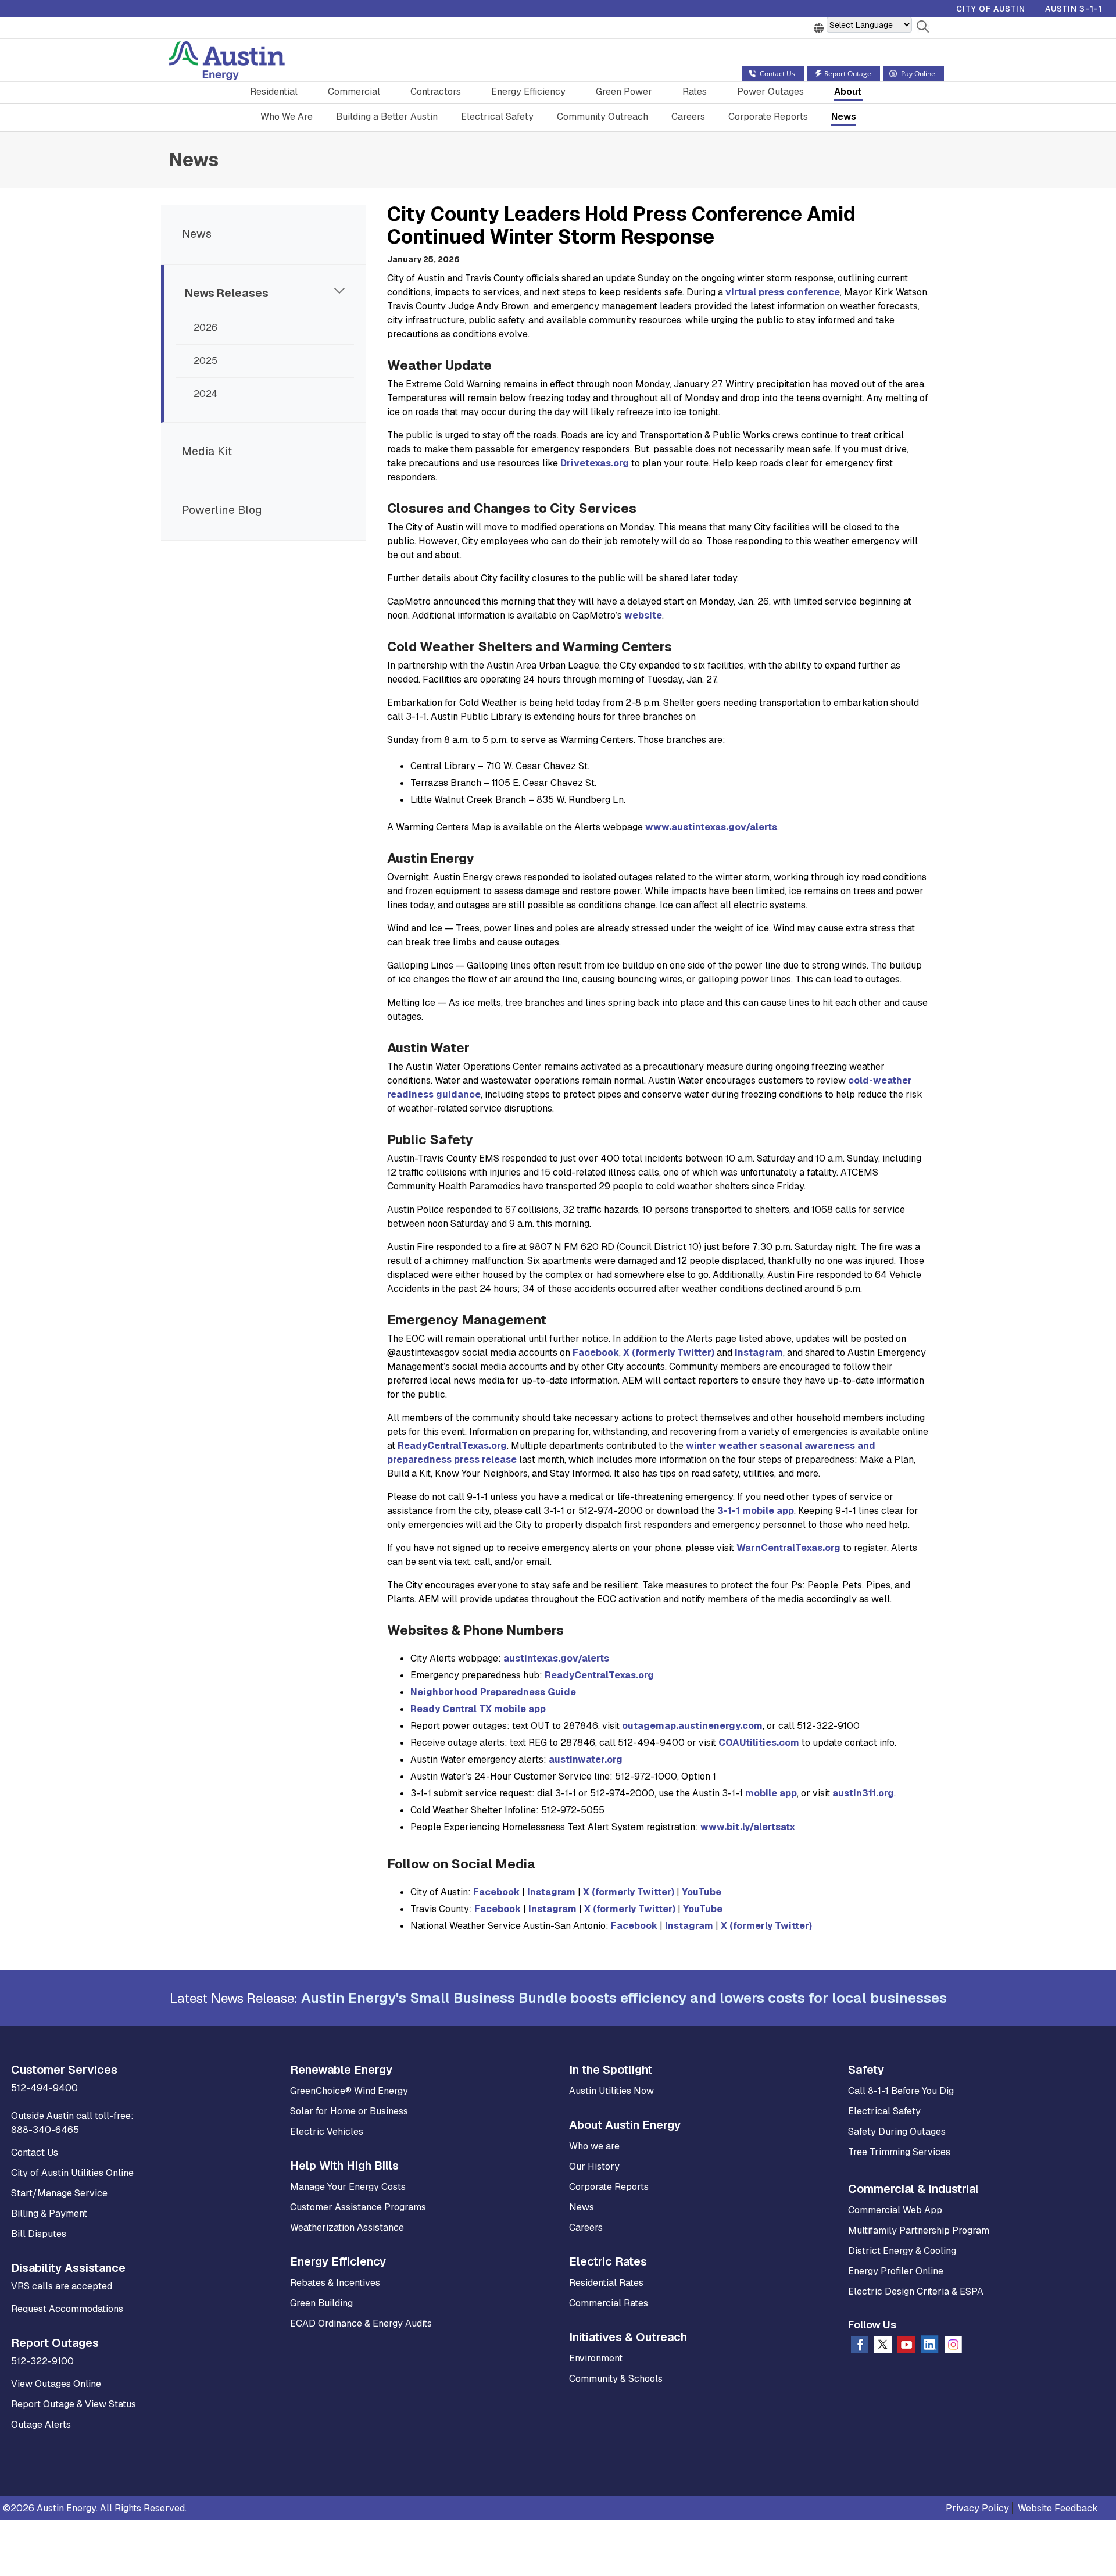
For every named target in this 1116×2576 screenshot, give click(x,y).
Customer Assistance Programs (358, 2207)
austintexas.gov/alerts (556, 1658)
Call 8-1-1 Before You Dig (901, 2091)
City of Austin (991, 9)
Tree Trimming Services (899, 2152)
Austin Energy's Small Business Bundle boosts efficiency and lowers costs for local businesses (624, 1998)
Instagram (759, 1353)
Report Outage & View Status (74, 2404)
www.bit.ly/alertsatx (748, 1827)
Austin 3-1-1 (1074, 9)
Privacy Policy (977, 2508)
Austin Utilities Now (611, 2091)
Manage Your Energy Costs (348, 2187)
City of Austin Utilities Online (72, 2173)
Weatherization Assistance (347, 2227)
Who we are (594, 2146)
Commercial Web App (895, 2210)
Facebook (596, 1353)
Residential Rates (606, 2283)
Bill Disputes (39, 2234)
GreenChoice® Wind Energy (349, 2091)
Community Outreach (602, 117)
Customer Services (64, 2070)
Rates (695, 92)
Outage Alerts (41, 2425)
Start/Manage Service (59, 2193)
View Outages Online (56, 2384)
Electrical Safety (497, 117)
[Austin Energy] (227, 62)
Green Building (321, 2303)
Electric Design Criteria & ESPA (916, 2291)
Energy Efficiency (528, 92)
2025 (205, 361)
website (643, 615)
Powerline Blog (222, 510)
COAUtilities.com (759, 1743)
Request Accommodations (67, 2309)
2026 (205, 328)
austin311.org (863, 1793)
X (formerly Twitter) (669, 1353)
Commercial (354, 92)
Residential (274, 92)
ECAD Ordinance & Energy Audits (361, 2323)
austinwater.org (586, 1759)
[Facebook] (860, 2347)
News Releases (227, 293)
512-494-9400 (44, 2088)
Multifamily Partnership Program (919, 2230)
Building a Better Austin (387, 117)
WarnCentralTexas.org (788, 1548)
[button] (923, 28)
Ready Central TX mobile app (478, 1709)
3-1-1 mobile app (756, 1511)
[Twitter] (883, 2347)
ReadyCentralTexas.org (452, 1446)
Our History (594, 2166)
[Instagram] (953, 2347)
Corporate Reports (768, 117)
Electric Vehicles (327, 2132)
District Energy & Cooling (902, 2251)
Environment (596, 2358)
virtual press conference (783, 292)
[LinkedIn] (930, 2347)
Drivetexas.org (595, 463)
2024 (205, 394)
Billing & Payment (49, 2214)
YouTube (702, 1892)
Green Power (624, 92)
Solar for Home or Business (349, 2111)
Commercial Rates (609, 2303)
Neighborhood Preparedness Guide (493, 1692)
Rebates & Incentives (335, 2283)
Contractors (436, 92)
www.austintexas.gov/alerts (711, 827)
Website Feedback (1058, 2508)
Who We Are (287, 117)
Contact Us (35, 2152)
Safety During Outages (897, 2132)
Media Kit (207, 451)
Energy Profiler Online (896, 2271)
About (848, 92)
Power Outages (770, 92)
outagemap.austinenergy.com (692, 1726)
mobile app (771, 1793)
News (844, 117)
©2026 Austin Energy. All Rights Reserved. (95, 2508)
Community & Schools (616, 2379)
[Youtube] (906, 2347)
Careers (688, 117)
